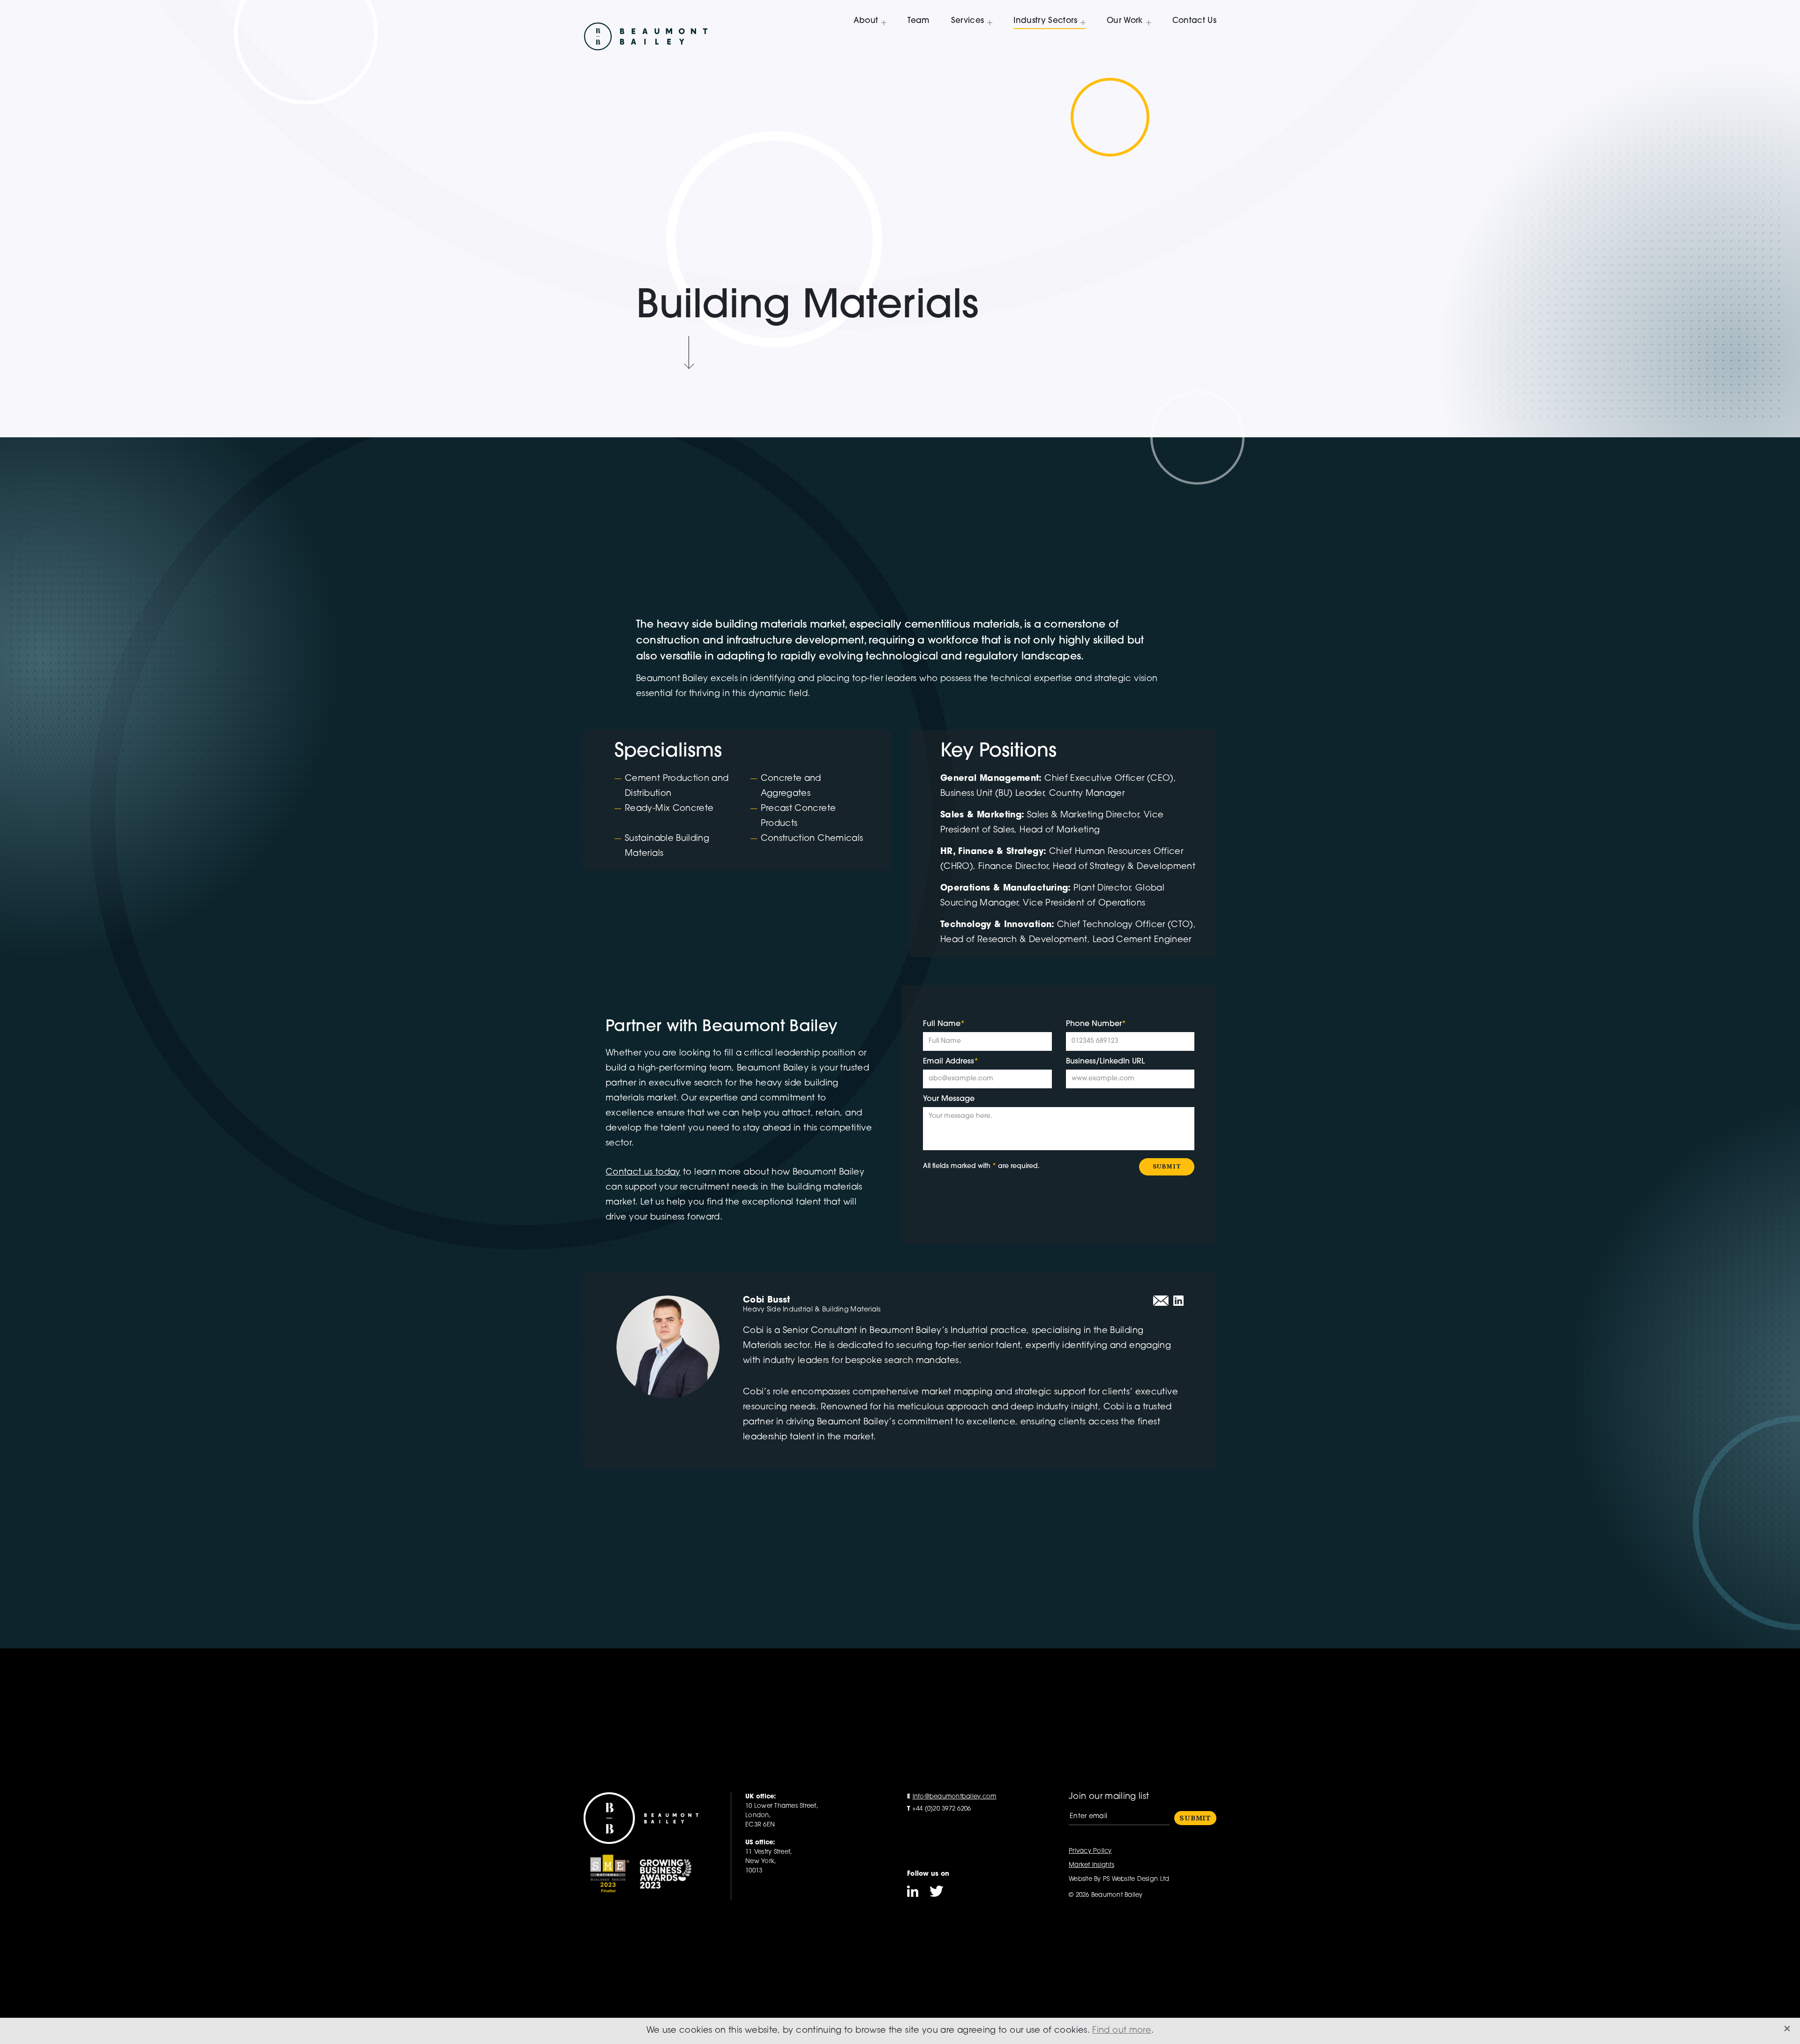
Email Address (951, 1062)
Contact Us (1194, 21)
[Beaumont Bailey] (646, 34)
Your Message (949, 1099)
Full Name (944, 1024)
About (866, 21)
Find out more (1122, 2031)
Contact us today (643, 1173)
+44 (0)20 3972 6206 (939, 1809)
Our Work (1125, 21)
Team (919, 21)
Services (968, 21)
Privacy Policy (1090, 1851)
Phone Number (1096, 1024)
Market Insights (1091, 1865)
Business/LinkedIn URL (1105, 1062)
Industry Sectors (1045, 21)
